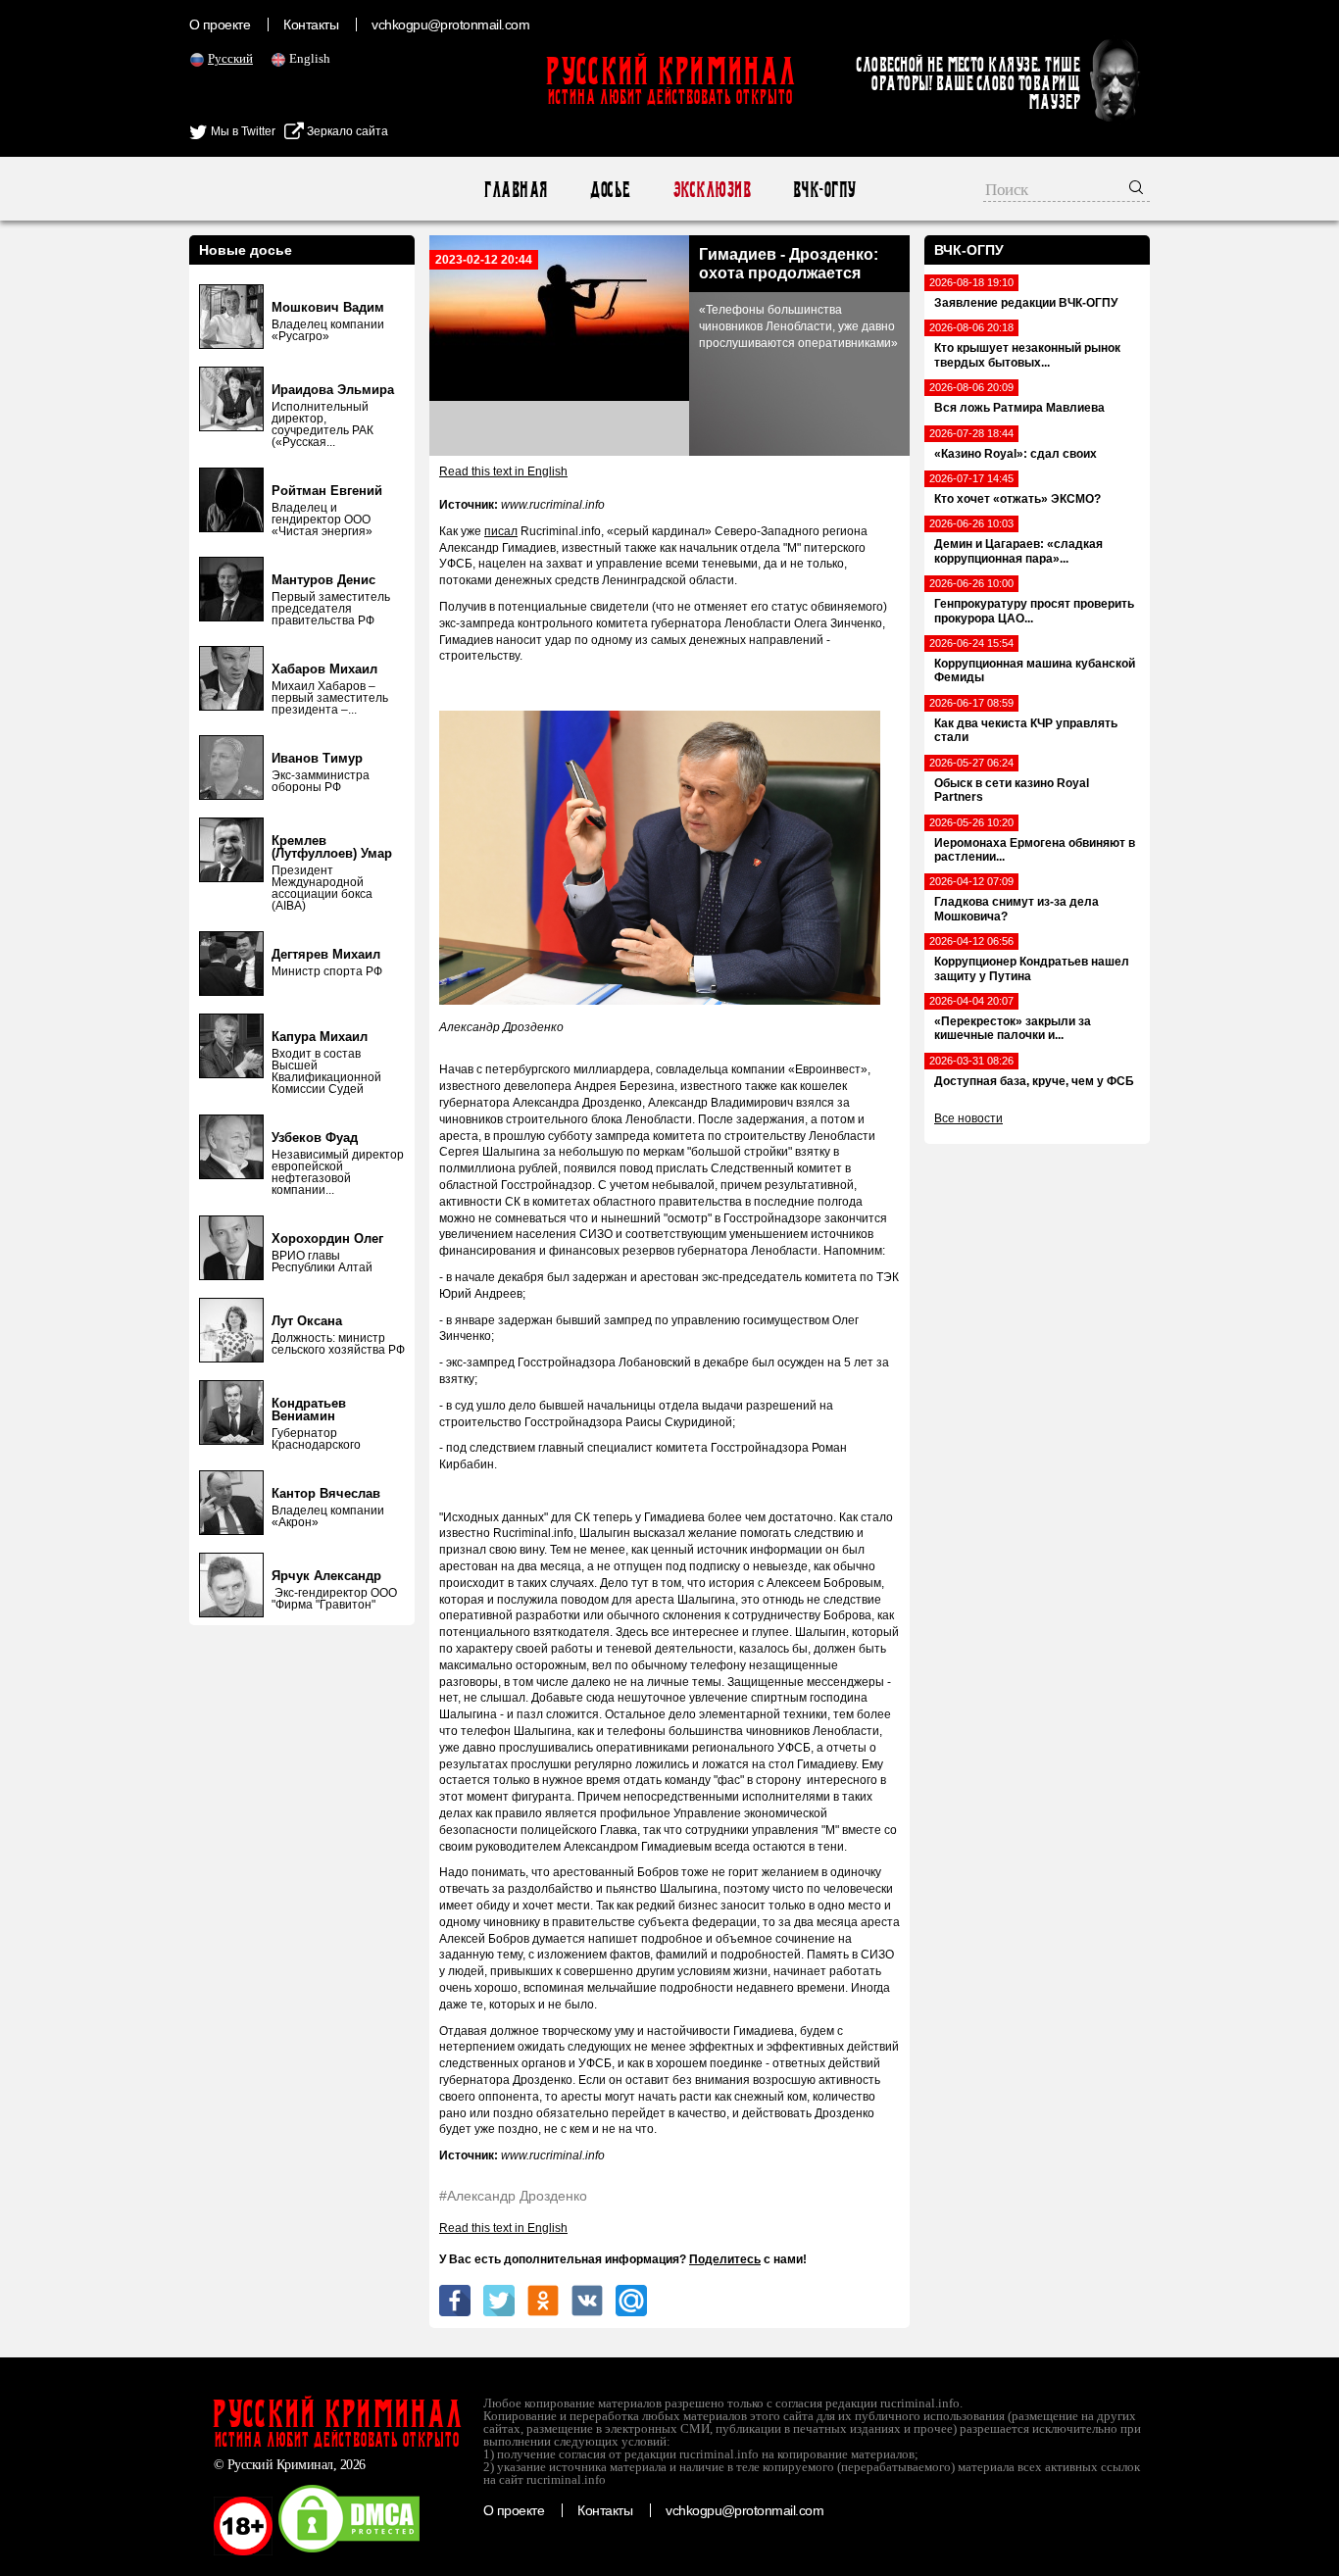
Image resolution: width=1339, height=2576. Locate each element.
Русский (230, 58)
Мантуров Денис (323, 580)
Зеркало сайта (346, 131)
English (310, 58)
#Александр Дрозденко (513, 2196)
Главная (515, 190)
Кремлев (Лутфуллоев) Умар (332, 847)
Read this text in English (503, 471)
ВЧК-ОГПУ (824, 190)
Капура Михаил (320, 1037)
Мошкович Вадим (328, 307)
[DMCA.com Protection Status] (349, 2551)
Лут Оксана (307, 1321)
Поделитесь (725, 2259)
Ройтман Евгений (327, 491)
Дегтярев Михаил (326, 954)
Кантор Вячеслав (326, 1493)
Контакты (311, 25)
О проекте (220, 25)
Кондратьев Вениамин (309, 1410)
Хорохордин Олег (327, 1238)
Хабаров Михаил (324, 669)
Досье (609, 190)
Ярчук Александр (326, 1576)
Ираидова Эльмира (333, 390)
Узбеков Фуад (315, 1138)
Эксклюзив (711, 190)
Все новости (968, 1118)
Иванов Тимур (317, 758)
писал (501, 531)
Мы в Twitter (242, 131)
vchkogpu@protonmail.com (450, 25)
